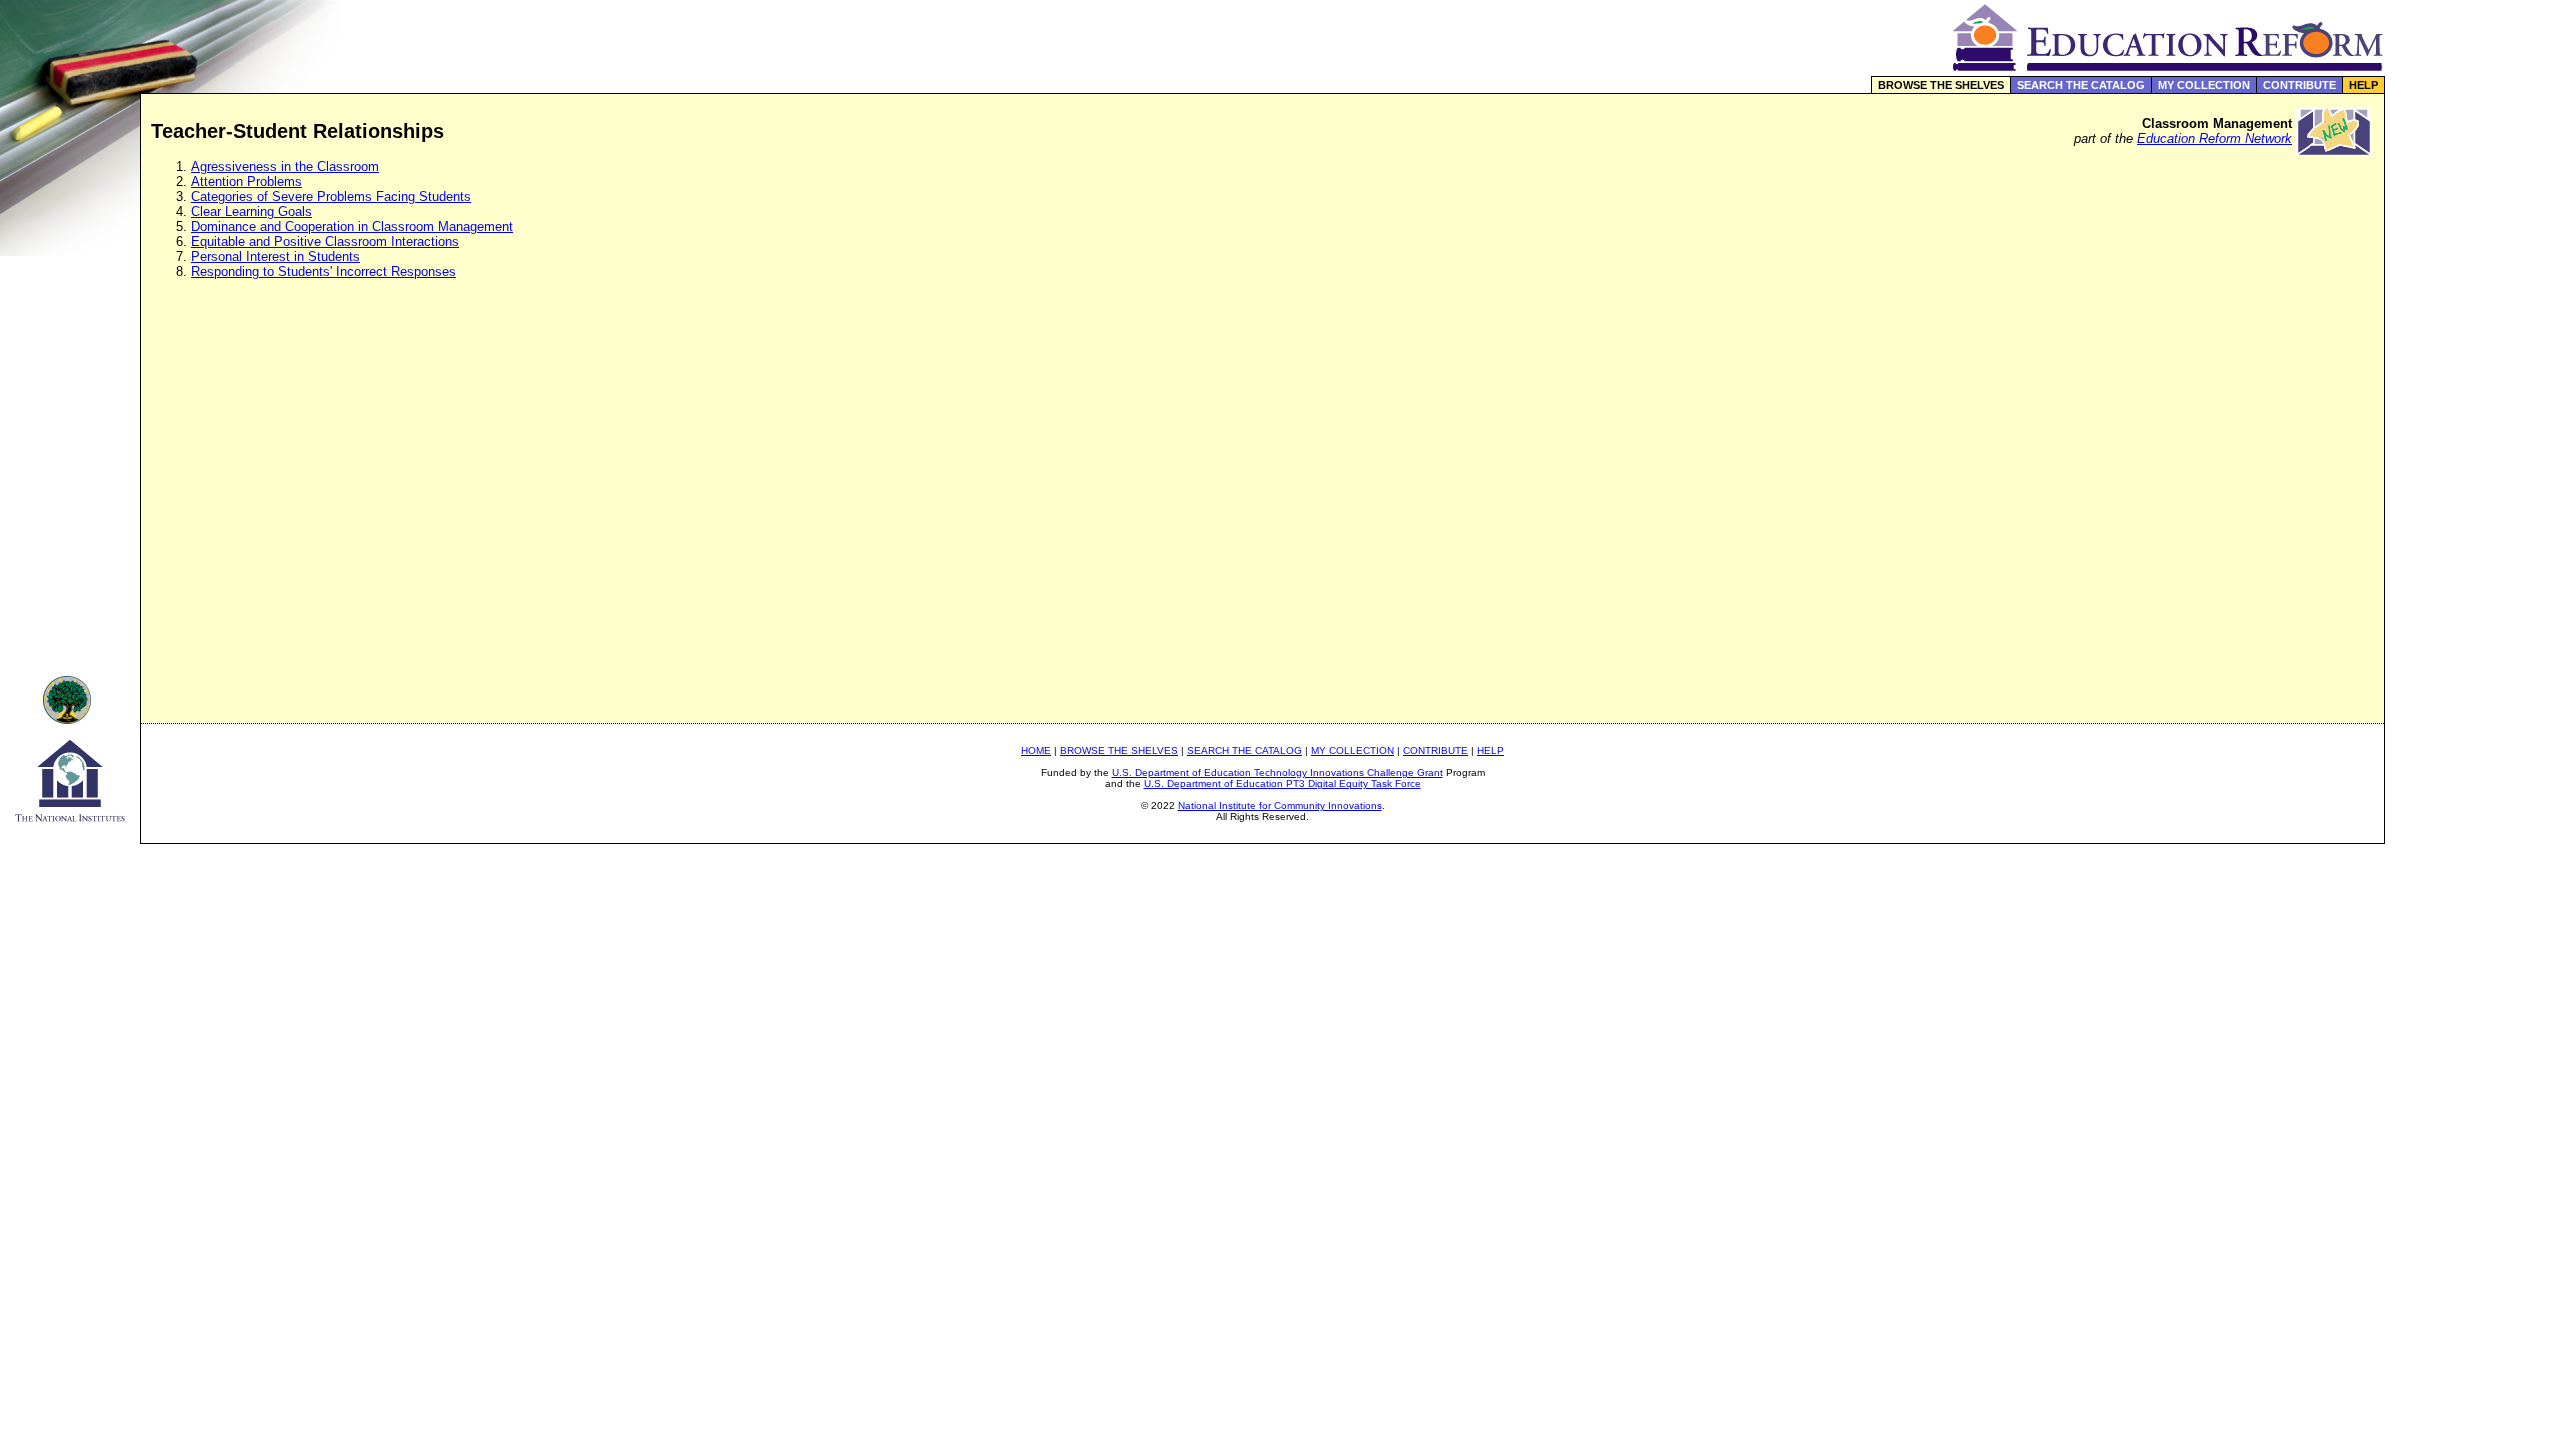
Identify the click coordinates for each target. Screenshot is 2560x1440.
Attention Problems (246, 181)
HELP (2363, 85)
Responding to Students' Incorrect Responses (323, 271)
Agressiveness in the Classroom (285, 166)
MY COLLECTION (2204, 85)
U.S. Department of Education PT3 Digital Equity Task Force (1282, 783)
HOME (1036, 750)
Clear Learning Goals (251, 211)
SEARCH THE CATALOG (2081, 85)
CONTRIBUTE (2299, 85)
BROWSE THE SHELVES (1941, 85)
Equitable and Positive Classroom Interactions (325, 241)
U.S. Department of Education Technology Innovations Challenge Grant (1277, 772)
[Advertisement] (2473, 424)
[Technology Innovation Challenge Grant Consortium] (70, 718)
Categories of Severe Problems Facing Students (331, 196)
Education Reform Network (2214, 138)
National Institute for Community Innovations (1280, 805)
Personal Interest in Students (275, 256)
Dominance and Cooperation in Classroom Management (352, 226)
